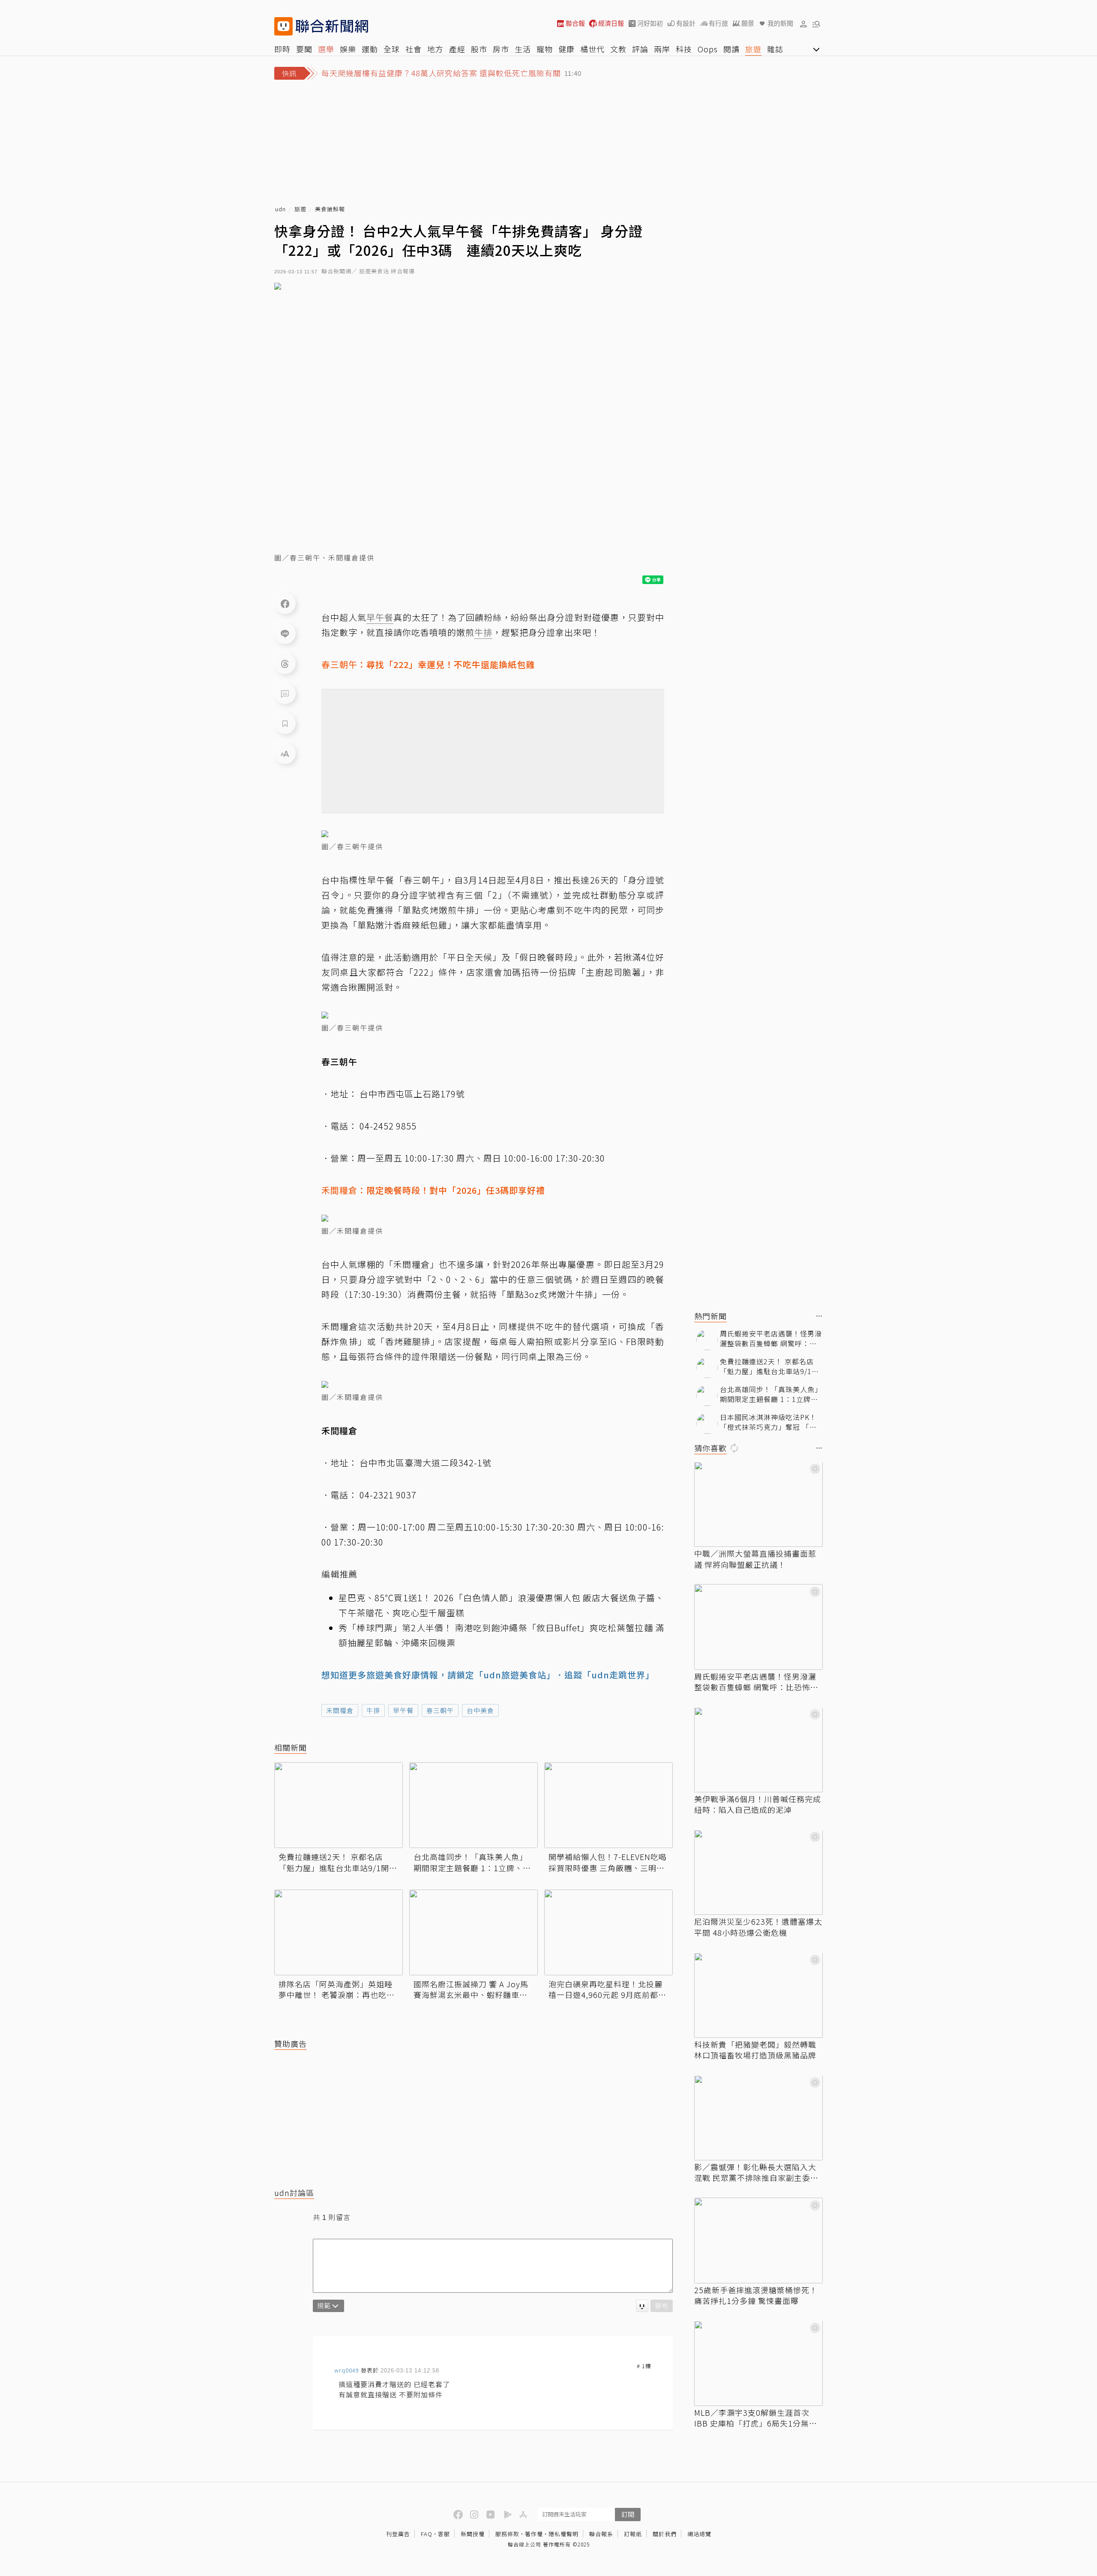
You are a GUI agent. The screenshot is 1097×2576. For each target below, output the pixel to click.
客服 (444, 2534)
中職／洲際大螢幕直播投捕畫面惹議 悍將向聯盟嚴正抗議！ (755, 1559)
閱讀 (731, 49)
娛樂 (348, 49)
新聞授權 (473, 2534)
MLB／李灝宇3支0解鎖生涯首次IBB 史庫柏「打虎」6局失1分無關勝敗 (756, 2418)
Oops (708, 49)
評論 (640, 49)
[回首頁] (332, 26)
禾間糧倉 (340, 1710)
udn (280, 209)
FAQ (427, 2534)
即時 (282, 49)
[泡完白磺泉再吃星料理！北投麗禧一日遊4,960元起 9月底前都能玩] (608, 1932)
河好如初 (650, 23)
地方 (435, 49)
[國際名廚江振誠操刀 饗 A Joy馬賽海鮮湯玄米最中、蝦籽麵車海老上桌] (474, 1932)
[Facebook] (285, 603)
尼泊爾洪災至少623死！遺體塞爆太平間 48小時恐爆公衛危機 (758, 1927)
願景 (748, 23)
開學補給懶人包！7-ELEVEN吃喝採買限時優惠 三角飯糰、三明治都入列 (608, 1862)
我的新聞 (780, 23)
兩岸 (662, 49)
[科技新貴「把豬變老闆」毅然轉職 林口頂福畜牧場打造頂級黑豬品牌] (758, 1995)
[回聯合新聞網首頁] (283, 26)
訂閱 (628, 2514)
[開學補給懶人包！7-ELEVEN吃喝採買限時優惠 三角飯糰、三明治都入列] (608, 1805)
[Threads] (285, 663)
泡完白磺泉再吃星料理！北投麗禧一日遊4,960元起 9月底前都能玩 (607, 1989)
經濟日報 (611, 23)
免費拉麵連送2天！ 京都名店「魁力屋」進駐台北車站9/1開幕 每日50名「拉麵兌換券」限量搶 (338, 1862)
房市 (501, 49)
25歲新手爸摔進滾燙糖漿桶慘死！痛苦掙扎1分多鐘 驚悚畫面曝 (756, 2295)
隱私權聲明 (563, 2534)
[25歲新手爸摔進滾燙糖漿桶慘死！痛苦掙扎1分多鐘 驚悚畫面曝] (758, 2241)
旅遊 (753, 49)
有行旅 (718, 23)
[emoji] (642, 2306)
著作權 (534, 2534)
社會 (414, 49)
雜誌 (775, 49)
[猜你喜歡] (819, 1449)
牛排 (373, 1710)
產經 (457, 49)
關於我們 (665, 2534)
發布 (662, 2305)
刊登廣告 (398, 2534)
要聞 (304, 49)
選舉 (326, 49)
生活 (523, 49)
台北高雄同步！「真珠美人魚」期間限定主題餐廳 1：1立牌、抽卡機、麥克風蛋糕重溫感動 (472, 1862)
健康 (566, 49)
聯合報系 (601, 2534)
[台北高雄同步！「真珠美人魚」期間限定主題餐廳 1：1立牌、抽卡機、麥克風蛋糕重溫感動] (474, 1805)
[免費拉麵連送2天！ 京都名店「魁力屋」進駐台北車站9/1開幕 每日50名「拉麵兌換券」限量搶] (339, 1805)
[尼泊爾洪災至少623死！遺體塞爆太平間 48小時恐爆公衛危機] (758, 1872)
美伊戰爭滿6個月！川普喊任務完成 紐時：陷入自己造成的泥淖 (758, 1805)
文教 (618, 49)
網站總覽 (699, 2534)
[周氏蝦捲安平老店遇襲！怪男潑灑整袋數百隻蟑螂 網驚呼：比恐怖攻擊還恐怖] (758, 1627)
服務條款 (507, 2534)
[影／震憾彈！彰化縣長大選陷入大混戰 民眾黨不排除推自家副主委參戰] (758, 2118)
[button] (803, 24)
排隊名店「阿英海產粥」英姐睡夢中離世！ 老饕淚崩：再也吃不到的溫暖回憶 (337, 1989)
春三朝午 (440, 1710)
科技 (684, 49)
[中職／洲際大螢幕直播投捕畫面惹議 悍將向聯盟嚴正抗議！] (758, 1504)
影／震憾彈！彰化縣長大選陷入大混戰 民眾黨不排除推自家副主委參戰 (756, 2173)
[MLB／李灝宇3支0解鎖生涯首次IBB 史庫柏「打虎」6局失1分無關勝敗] (758, 2363)
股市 (479, 49)
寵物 (545, 49)
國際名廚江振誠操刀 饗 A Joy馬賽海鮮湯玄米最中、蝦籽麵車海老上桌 (471, 1989)
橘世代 (592, 49)
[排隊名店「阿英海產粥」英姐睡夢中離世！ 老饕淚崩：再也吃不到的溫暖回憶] (339, 1932)
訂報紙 (633, 2534)
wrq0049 (347, 2370)
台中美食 (480, 1710)
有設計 (686, 23)
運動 (370, 49)
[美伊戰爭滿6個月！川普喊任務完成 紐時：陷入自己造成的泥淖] (758, 1750)
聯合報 (575, 23)
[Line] (285, 633)
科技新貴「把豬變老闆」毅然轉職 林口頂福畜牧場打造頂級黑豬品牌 (755, 2050)
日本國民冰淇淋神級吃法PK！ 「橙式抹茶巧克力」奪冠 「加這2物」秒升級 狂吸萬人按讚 (768, 1422)
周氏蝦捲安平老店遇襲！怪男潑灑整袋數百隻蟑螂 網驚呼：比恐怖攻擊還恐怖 (771, 1339)
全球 (392, 49)
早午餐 (403, 1710)
